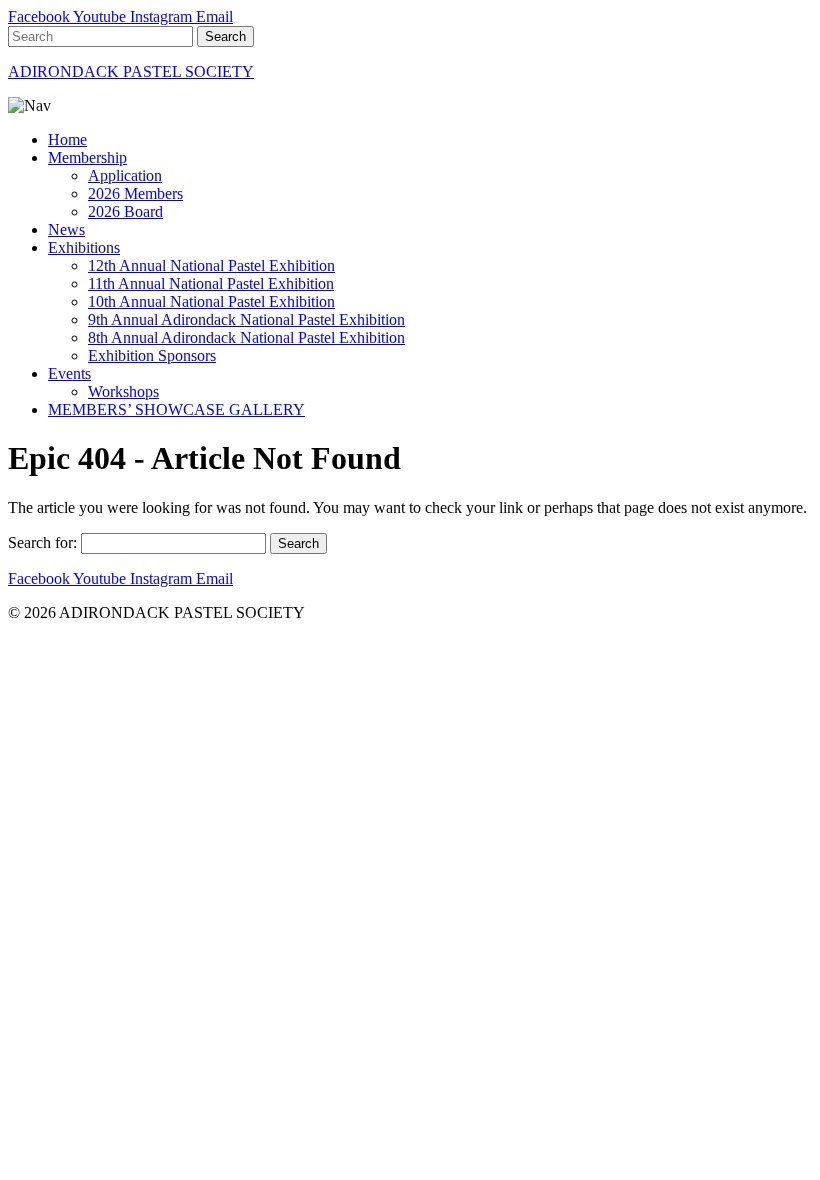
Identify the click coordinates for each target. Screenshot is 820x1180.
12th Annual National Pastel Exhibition (211, 265)
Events (69, 373)
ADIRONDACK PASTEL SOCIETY (131, 71)
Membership (87, 157)
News (66, 229)
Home (67, 139)
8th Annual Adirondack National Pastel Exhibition (246, 337)
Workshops (123, 391)
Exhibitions (84, 247)
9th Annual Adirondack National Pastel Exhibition (246, 319)
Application (125, 175)
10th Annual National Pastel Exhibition (211, 301)
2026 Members (135, 193)
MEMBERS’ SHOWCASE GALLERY (176, 409)
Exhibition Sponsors (152, 355)
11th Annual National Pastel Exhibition (211, 283)
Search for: (42, 542)
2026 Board (125, 211)
